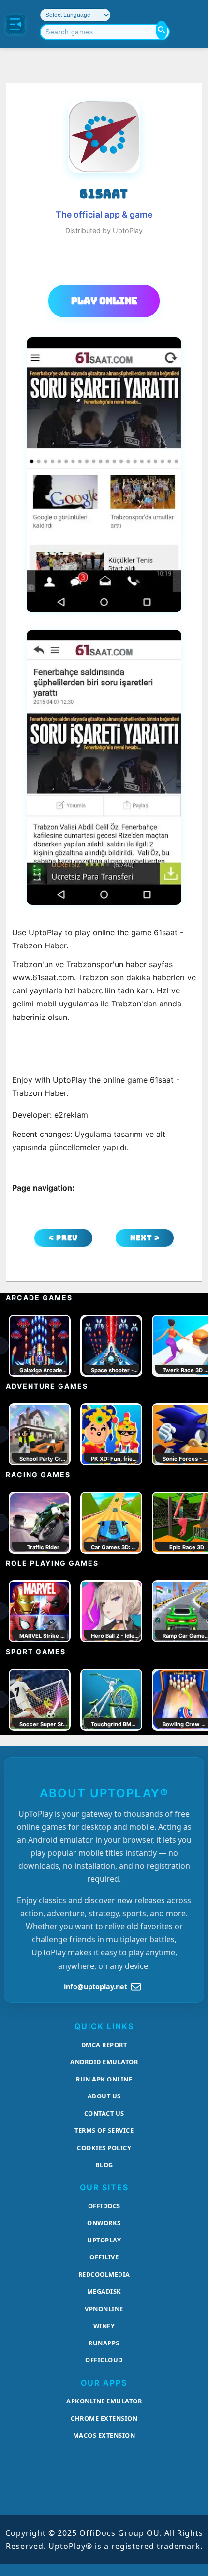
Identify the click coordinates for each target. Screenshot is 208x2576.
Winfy (104, 2326)
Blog (104, 2165)
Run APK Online (104, 2079)
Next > (145, 1238)
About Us (104, 2096)
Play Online (104, 301)
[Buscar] (162, 30)
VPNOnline (104, 2309)
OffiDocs (104, 2206)
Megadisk (104, 2291)
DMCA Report (104, 2045)
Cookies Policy (104, 2148)
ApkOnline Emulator (104, 2401)
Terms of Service (104, 2130)
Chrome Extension (104, 2418)
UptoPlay (104, 2240)
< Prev (63, 1238)
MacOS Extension (104, 2435)
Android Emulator (104, 2062)
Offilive (104, 2257)
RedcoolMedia (104, 2274)
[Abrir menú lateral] (15, 24)
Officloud (104, 2360)
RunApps (104, 2343)
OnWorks (104, 2223)
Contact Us (104, 2113)
